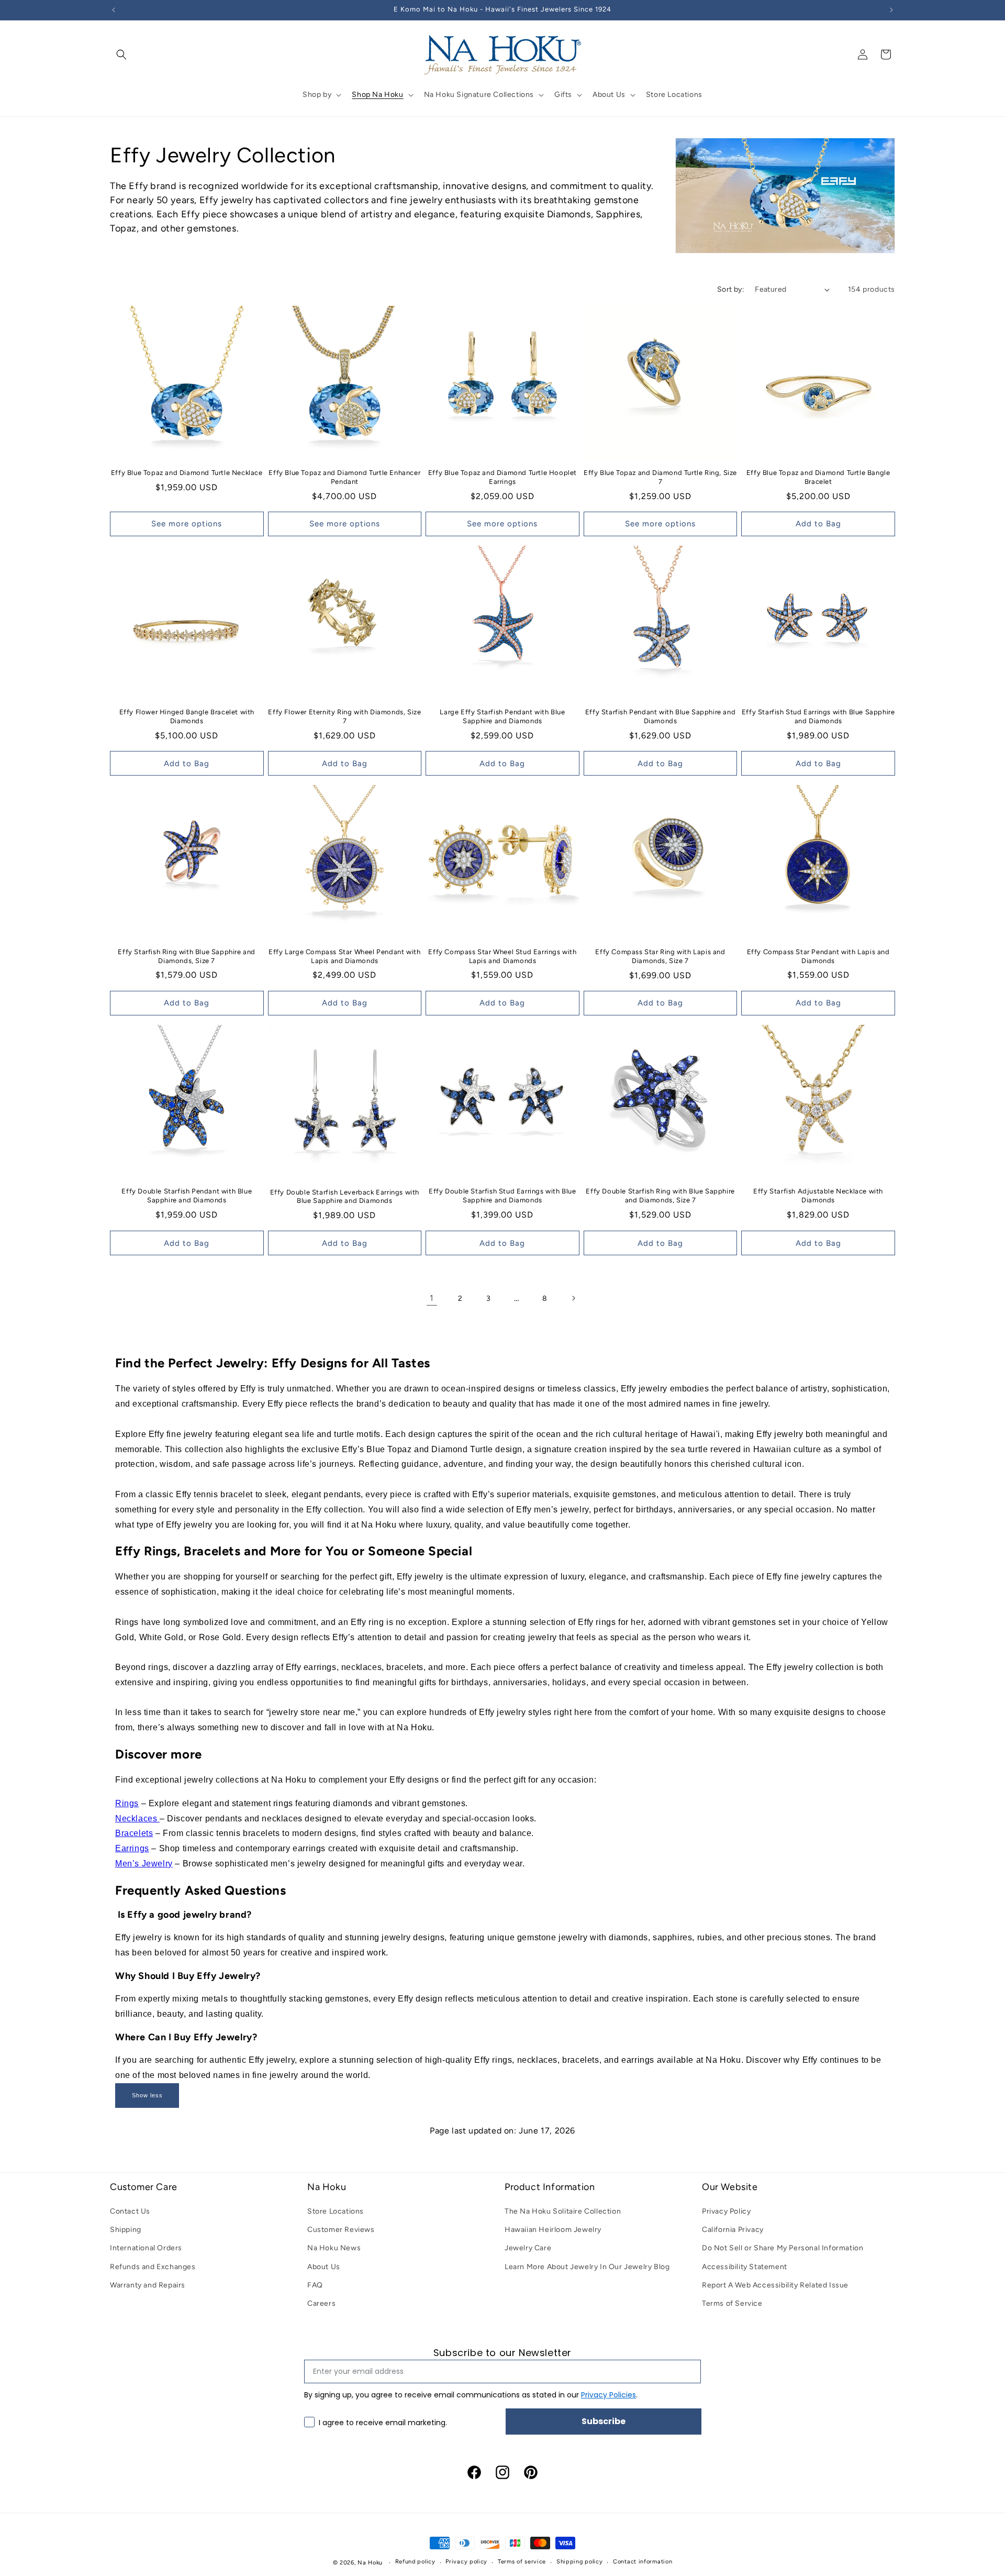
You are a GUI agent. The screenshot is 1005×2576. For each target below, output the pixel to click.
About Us (324, 2267)
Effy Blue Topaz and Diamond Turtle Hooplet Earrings (502, 477)
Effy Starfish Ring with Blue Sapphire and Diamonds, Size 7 (187, 956)
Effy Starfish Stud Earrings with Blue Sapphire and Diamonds (818, 716)
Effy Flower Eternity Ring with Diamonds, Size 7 (344, 716)
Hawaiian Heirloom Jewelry (553, 2230)
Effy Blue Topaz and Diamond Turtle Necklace (187, 473)
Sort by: (731, 289)
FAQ (315, 2285)
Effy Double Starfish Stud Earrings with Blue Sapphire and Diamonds (502, 1196)
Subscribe (604, 2421)
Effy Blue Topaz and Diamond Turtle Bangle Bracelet (818, 477)
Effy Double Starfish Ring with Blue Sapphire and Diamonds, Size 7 (660, 1196)
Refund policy (415, 2562)
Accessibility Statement (745, 2267)
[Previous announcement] (114, 10)
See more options (187, 524)
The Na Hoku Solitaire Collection (563, 2211)
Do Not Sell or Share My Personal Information (783, 2248)
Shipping (126, 2230)
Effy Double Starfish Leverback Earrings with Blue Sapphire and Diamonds (345, 1197)
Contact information (643, 2562)
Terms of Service (732, 2303)
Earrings (132, 1848)
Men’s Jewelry (144, 1864)
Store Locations (336, 2211)
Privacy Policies (608, 2395)
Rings (127, 1803)
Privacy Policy (726, 2211)
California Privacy (733, 2230)
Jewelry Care (528, 2248)
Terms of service (522, 2562)
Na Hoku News (334, 2248)
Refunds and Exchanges (153, 2267)
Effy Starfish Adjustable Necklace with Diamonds (818, 1196)
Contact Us (130, 2211)
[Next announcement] (891, 10)
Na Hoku (370, 2563)
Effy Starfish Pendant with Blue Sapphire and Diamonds (660, 716)
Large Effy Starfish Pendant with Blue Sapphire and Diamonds (502, 716)
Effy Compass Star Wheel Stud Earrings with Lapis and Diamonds (502, 956)
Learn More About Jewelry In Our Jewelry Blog (587, 2267)
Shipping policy (580, 2562)
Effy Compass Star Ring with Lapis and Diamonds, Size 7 (660, 956)
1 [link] (432, 1298)
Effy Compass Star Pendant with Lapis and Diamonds (818, 956)
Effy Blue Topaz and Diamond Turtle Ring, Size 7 (660, 477)
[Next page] (573, 1298)
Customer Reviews (341, 2230)
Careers (321, 2303)
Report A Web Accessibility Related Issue (775, 2285)
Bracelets (134, 1833)
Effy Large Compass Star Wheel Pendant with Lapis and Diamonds (344, 956)
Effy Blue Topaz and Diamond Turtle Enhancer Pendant (344, 477)
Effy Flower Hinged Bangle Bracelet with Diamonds (187, 716)
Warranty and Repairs (148, 2285)
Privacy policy (466, 2562)
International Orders (146, 2248)
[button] (121, 54)
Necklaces (137, 1818)
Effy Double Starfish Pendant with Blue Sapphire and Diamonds (187, 1196)
